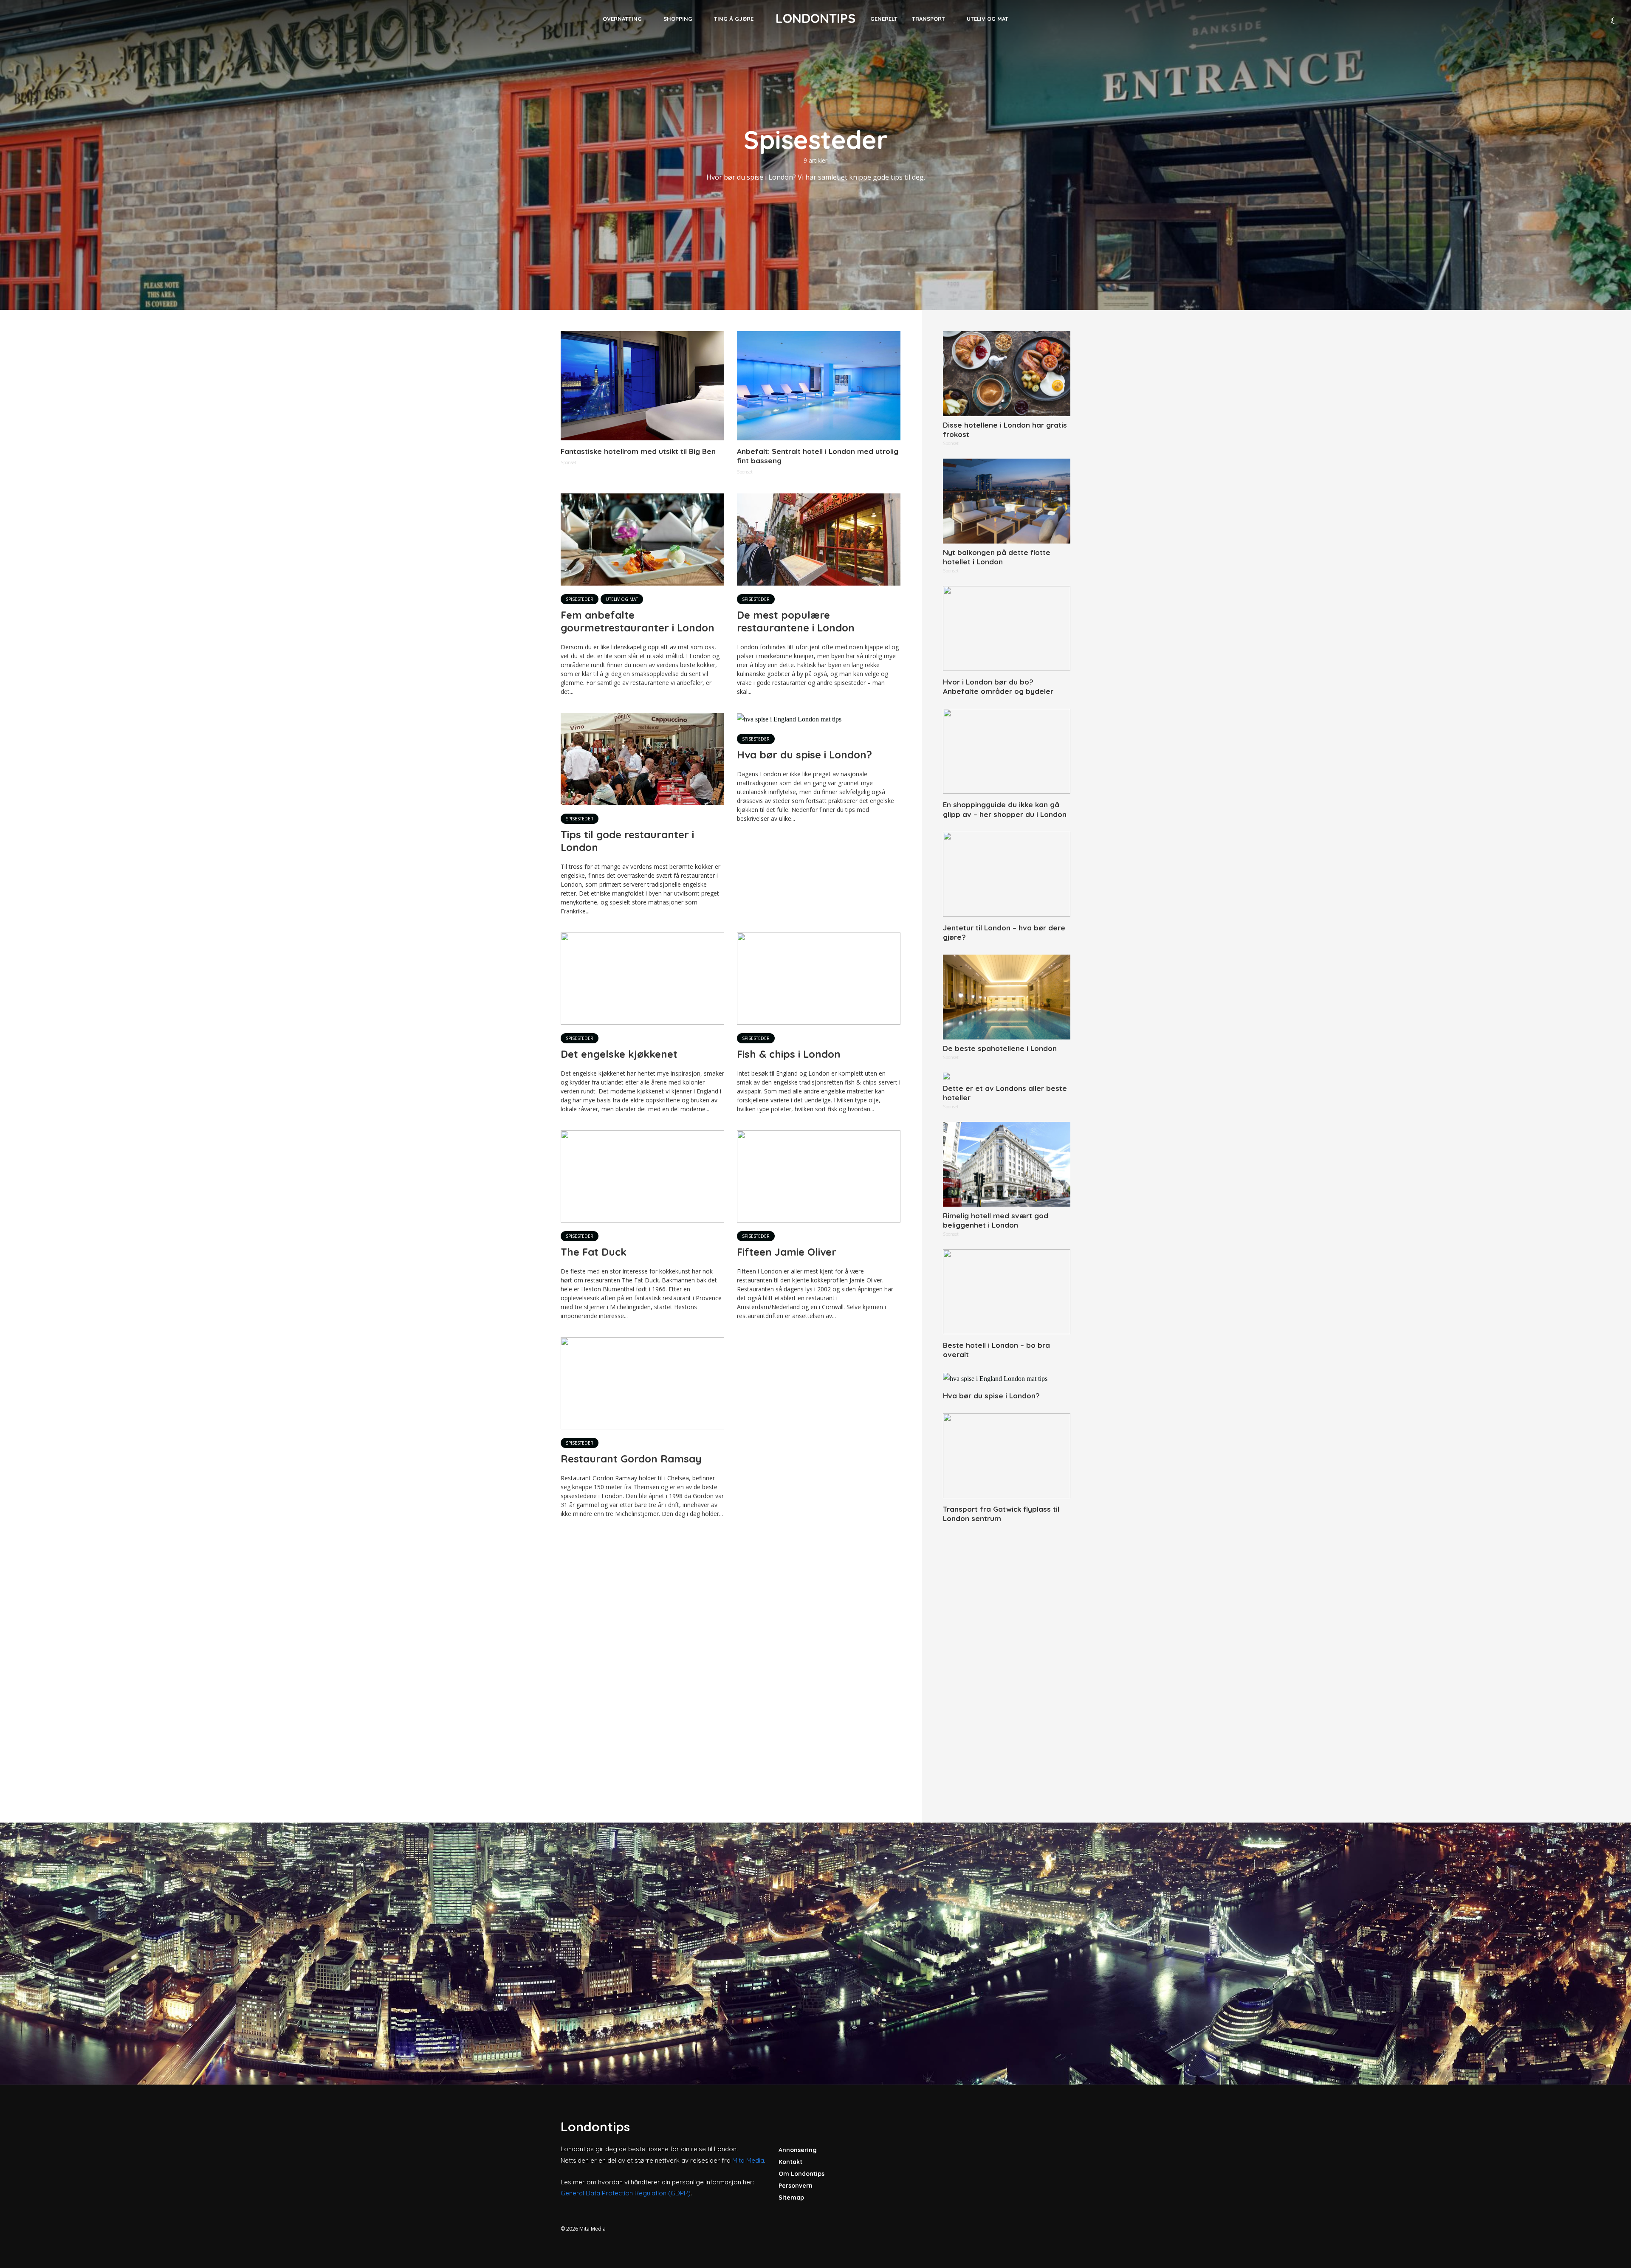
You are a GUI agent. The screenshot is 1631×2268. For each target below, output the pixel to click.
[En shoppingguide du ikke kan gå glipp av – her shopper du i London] (1007, 751)
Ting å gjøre (734, 19)
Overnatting (622, 19)
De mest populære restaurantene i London (796, 621)
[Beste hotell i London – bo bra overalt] (1007, 1292)
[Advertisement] (1007, 1663)
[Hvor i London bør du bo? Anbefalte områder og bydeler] (1007, 628)
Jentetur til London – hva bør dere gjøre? (1004, 932)
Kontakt (790, 2162)
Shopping (678, 19)
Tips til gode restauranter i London (627, 841)
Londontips (815, 18)
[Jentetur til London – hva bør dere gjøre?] (1007, 874)
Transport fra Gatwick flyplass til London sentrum (1001, 1514)
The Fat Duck (594, 1252)
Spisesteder (580, 599)
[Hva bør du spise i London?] (1007, 1378)
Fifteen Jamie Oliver (787, 1252)
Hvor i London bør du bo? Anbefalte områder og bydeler (998, 686)
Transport (928, 19)
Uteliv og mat (988, 19)
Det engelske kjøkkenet (619, 1054)
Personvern (796, 2186)
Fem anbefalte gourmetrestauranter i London (638, 621)
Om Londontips (801, 2174)
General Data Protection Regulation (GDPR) (626, 2193)
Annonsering (798, 2150)
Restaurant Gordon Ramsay (631, 1459)
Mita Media (748, 2160)
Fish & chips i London (789, 1054)
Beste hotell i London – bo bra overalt (996, 1350)
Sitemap (791, 2198)
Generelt (884, 19)
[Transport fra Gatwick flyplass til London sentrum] (1007, 1456)
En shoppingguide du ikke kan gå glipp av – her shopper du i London (1005, 809)
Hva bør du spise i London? (804, 755)
